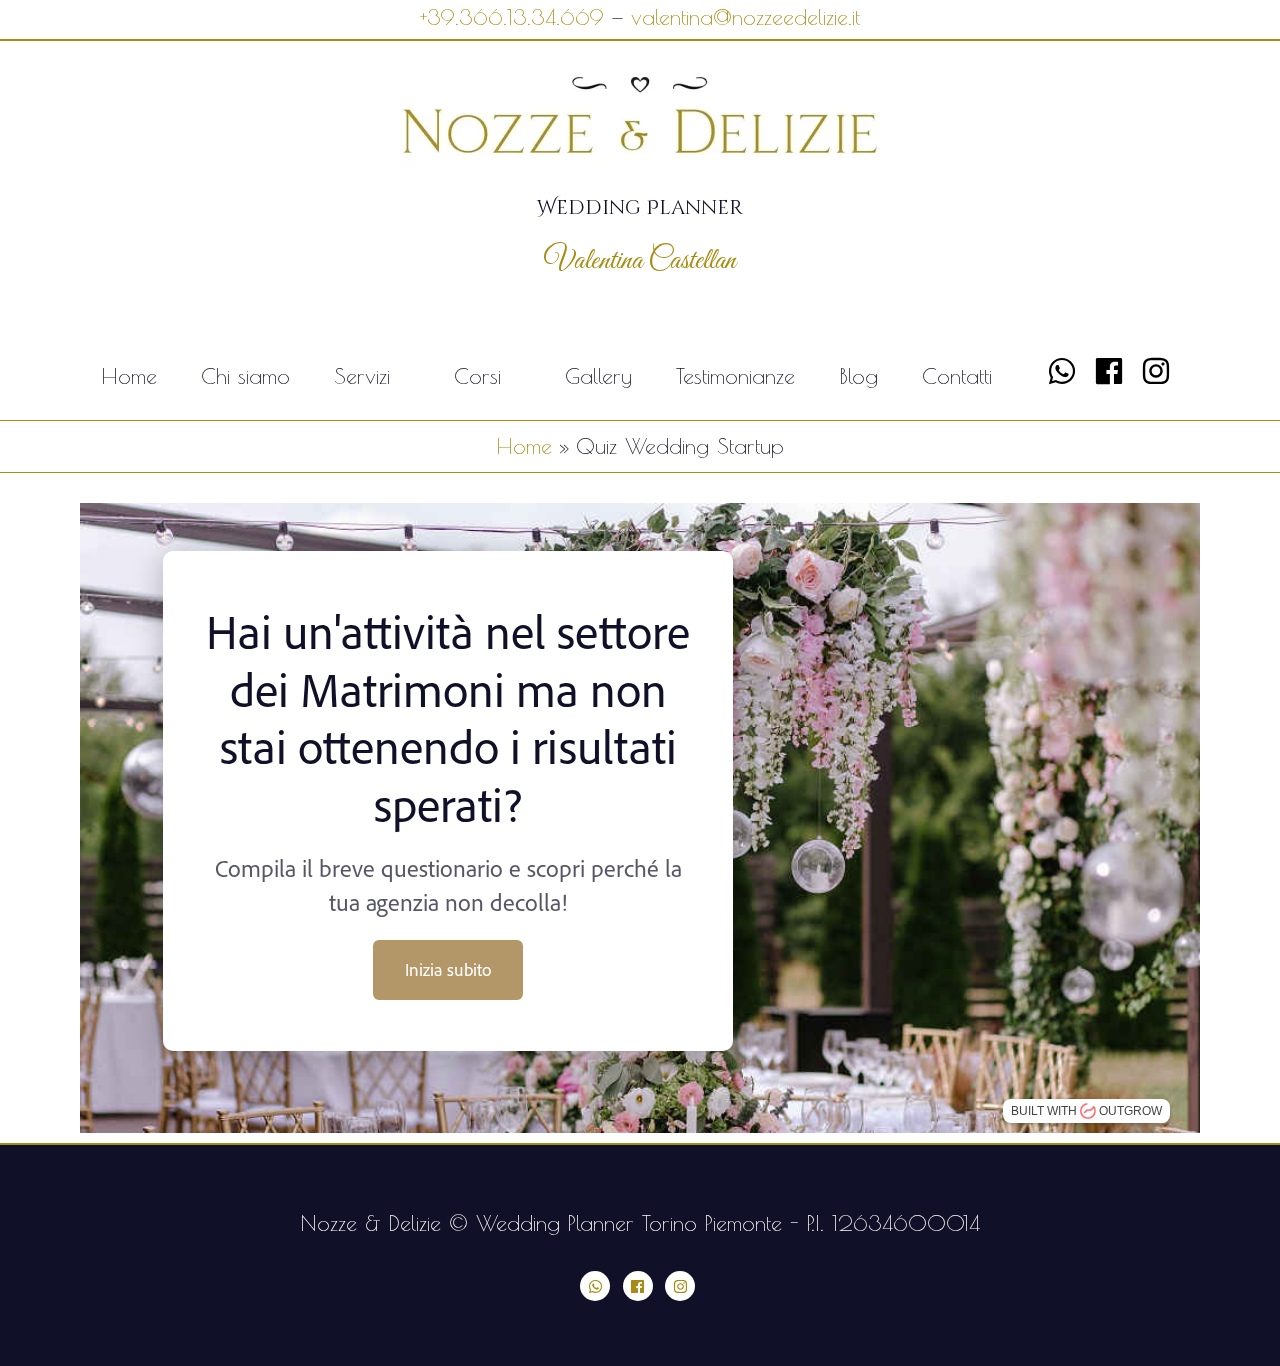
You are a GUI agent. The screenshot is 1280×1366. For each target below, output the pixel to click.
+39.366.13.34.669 (512, 17)
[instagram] (1160, 371)
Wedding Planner (640, 207)
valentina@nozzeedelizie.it (745, 17)
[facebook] (1113, 371)
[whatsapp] (1066, 371)
